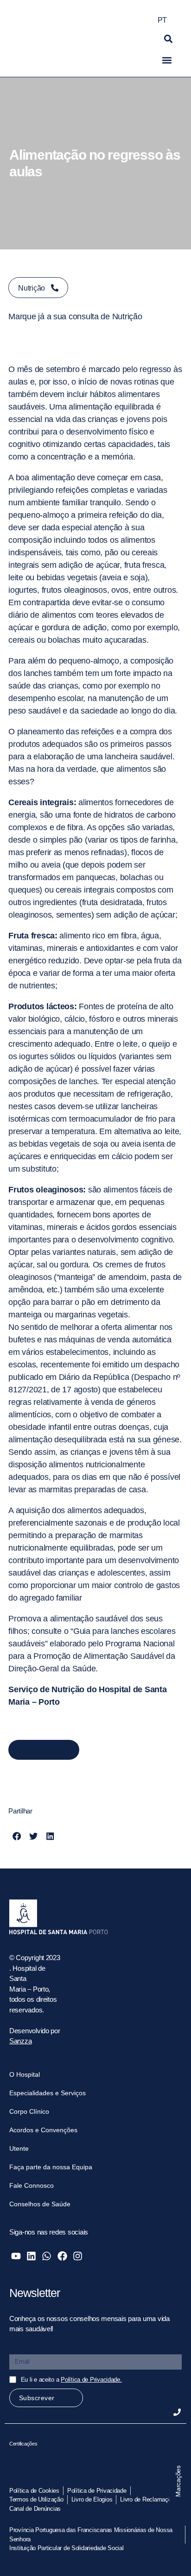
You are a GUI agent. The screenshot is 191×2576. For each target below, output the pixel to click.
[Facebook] (62, 2256)
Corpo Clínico (29, 2111)
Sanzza (20, 2041)
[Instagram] (78, 2256)
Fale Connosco (32, 2185)
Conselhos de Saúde (40, 2204)
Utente (19, 2148)
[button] (168, 39)
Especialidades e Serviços (48, 2093)
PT (162, 20)
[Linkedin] (31, 2256)
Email (19, 2348)
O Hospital (25, 2074)
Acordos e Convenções (43, 2130)
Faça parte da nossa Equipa (51, 2167)
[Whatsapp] (47, 2256)
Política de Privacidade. (91, 2380)
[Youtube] (16, 2256)
